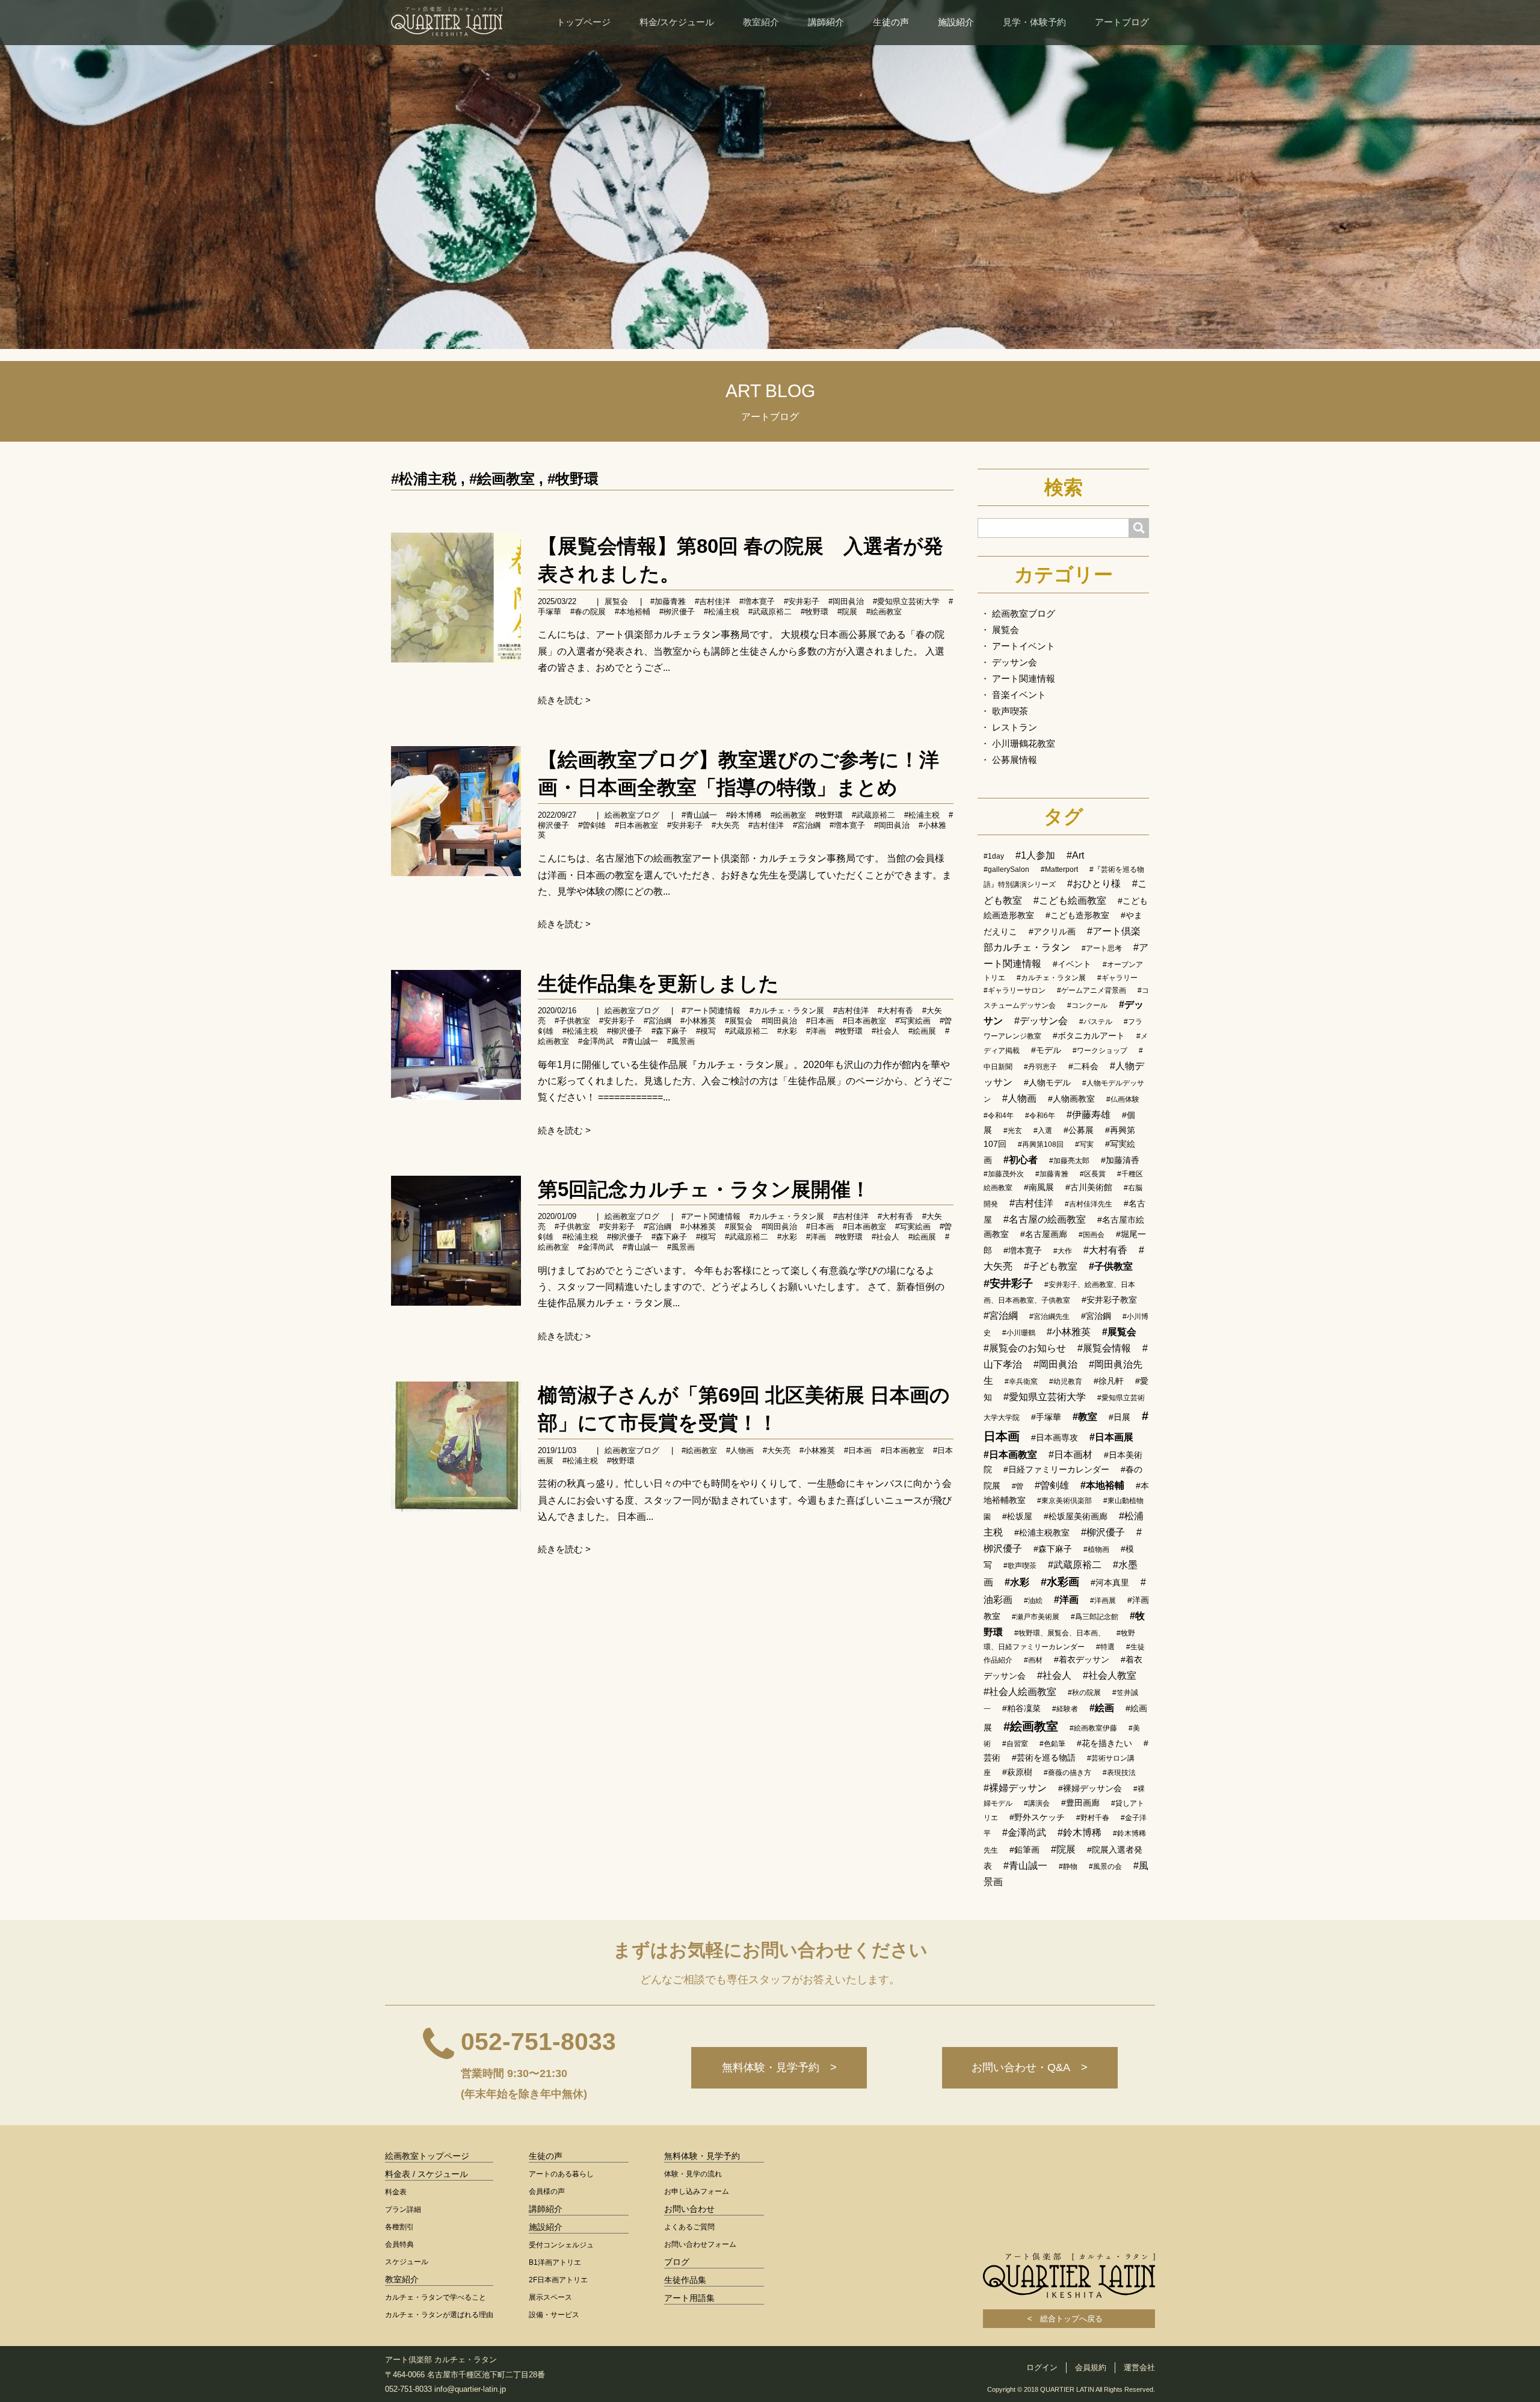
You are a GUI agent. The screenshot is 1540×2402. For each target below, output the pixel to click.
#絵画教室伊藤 (1093, 1728)
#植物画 (1096, 1549)
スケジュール (407, 2262)
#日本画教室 (636, 825)
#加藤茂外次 (1004, 1174)
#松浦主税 (424, 479)
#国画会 (1092, 1235)
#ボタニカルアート (1089, 1036)
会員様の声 (547, 2191)
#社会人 (885, 1031)
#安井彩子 (802, 601)
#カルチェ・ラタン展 (787, 1011)
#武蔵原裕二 (770, 612)
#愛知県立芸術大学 (906, 601)
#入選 (1043, 1131)
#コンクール (1087, 1005)
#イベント (1072, 964)
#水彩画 (1060, 1582)
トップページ (584, 22)
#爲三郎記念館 (1095, 1617)
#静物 (1068, 1866)
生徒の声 (891, 22)
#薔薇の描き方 (1067, 1773)
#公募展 (1079, 1130)
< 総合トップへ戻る (1069, 2319)
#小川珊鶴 (1019, 1333)
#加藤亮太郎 (1069, 1161)
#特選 (1105, 1647)
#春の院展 (588, 612)
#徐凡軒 (1109, 1381)
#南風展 (1039, 1187)
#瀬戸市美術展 (1036, 1617)
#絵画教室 (502, 479)
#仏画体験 (1123, 1099)
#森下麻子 (669, 1031)
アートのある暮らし (561, 2174)
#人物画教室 (1071, 1099)
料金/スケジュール (677, 22)
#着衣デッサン (1082, 1659)
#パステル (1096, 1022)
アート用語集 (689, 2298)
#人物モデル (1047, 1082)
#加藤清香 (1120, 1160)
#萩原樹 (1017, 1772)
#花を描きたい (1104, 1743)
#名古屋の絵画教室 (1045, 1219)
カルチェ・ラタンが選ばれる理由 (439, 2315)
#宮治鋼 (1096, 1316)
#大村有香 (895, 1011)
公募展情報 (1015, 760)
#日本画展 (1111, 1437)
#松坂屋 (1017, 1516)
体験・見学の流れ (693, 2174)
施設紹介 (956, 22)
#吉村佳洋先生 (1089, 1204)
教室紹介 (761, 22)
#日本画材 (1070, 1455)
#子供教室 (572, 1021)
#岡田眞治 (846, 601)
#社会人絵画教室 (1020, 1692)
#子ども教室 (1051, 1266)
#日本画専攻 (1055, 1437)
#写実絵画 (913, 1021)
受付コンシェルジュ (561, 2245)
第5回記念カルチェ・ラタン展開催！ (704, 1189)
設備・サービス (554, 2315)
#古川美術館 (1089, 1187)
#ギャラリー (1117, 978)
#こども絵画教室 (1070, 900)
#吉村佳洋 (713, 601)
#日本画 (820, 1021)
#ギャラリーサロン (1015, 990)
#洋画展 (1103, 1601)
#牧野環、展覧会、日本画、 (1060, 1633)
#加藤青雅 (668, 601)
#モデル (1046, 1050)
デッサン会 (1015, 662)
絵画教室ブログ (632, 815)
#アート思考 (1102, 948)
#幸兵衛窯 (1021, 1382)
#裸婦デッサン (1015, 1788)
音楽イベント (1019, 695)
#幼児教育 (1066, 1382)
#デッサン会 (1041, 1021)
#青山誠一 (699, 815)
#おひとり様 (1094, 884)
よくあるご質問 (689, 2227)
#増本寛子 (757, 601)
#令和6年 (1040, 1116)
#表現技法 (1119, 1773)
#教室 (1085, 1417)
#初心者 (1021, 1160)
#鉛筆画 (1024, 1850)
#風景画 (681, 1041)
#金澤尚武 (596, 1041)
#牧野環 (573, 479)
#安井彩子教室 (1109, 1300)
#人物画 (740, 1450)
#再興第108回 (1041, 1144)
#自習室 (1015, 1744)
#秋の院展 (1084, 1693)
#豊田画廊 (1080, 1803)
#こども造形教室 (1077, 915)
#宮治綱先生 (1049, 1317)
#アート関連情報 (711, 1011)
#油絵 (1033, 1601)
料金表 (396, 2192)
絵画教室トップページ (427, 2156)
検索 (1064, 487)
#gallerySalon (1006, 869)
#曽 (1018, 1486)
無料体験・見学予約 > (779, 2067)
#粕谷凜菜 (1021, 1708)
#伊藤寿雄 (1089, 1115)
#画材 (1033, 1660)
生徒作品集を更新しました (658, 983)
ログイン (1042, 2367)
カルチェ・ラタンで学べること (436, 2297)
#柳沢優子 (625, 1031)
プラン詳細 (403, 2209)
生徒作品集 (685, 2280)
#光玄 (1013, 1131)
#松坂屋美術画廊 (1076, 1516)
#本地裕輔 (633, 612)
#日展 (1120, 1417)
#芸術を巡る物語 (1044, 1758)
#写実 (1084, 1144)
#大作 (1063, 1251)
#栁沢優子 (677, 612)
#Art (1075, 855)
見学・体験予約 (1034, 22)
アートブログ (1122, 22)
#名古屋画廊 (1044, 1234)
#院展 (847, 612)
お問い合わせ (689, 2209)
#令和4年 (999, 1116)
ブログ (677, 2262)
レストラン (1015, 727)
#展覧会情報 (1104, 1348)
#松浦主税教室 (1042, 1533)
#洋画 (816, 1031)
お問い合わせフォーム (700, 2244)
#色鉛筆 (1052, 1744)
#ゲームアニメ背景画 (1092, 990)
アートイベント (1024, 646)
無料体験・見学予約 (702, 2156)
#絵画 (1102, 1708)
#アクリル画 (1052, 931)
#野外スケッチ (1037, 1817)
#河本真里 (1110, 1582)
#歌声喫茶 (1020, 1566)
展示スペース (550, 2297)
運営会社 (1139, 2367)
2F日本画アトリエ (558, 2280)
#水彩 (787, 1031)
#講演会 (1037, 1803)
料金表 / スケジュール (427, 2174)
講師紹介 (826, 22)
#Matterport (1059, 869)
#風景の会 (1105, 1866)
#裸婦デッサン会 (1090, 1788)
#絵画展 (922, 1031)
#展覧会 (739, 1021)
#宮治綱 (807, 825)
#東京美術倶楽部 (1064, 1501)
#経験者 (1065, 1709)
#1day (994, 856)
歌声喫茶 (1010, 711)
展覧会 (616, 601)
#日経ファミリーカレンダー (1056, 1469)
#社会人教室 (1110, 1675)
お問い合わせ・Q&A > (1030, 2067)
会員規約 (1091, 2367)
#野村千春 (1093, 1818)
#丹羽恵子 (1040, 1067)
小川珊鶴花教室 (1024, 743)
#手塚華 (1046, 1417)
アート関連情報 (1024, 678)
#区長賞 (1093, 1174)
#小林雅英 (698, 1021)
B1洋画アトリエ (555, 2262)
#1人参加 (1035, 855)
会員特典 (399, 2244)
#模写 (706, 1031)
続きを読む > (564, 700)
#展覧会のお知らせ (1025, 1348)
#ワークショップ (1100, 1051)
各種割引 (399, 2227)
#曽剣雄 (592, 825)
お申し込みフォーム (697, 2191)
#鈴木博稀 (744, 815)
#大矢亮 (725, 825)
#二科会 (1083, 1066)
